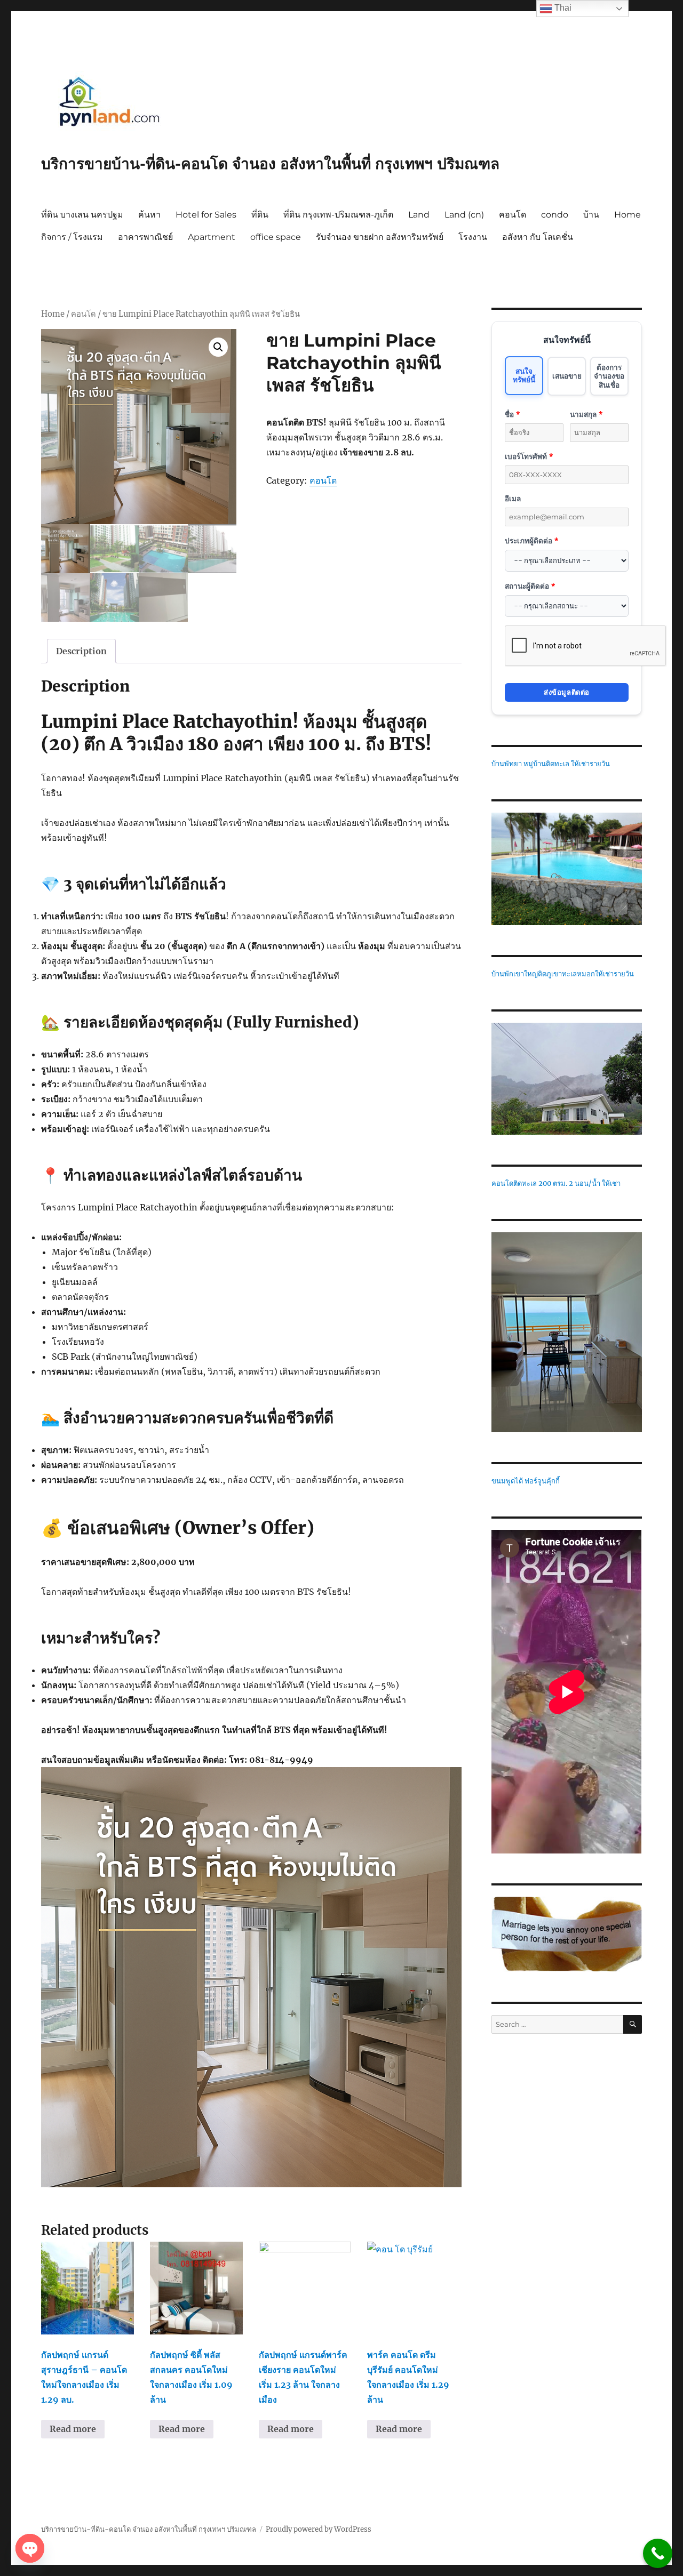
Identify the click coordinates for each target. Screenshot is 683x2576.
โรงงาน (473, 237)
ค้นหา (149, 215)
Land (419, 215)
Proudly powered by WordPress (319, 2529)
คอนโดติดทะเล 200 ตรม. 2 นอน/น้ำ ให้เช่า (556, 1183)
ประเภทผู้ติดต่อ (531, 540)
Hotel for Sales (206, 215)
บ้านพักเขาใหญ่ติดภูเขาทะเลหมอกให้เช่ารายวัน (563, 974)
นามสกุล (586, 414)
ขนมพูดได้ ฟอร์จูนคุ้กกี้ (526, 1481)
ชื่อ (512, 414)
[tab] (81, 651)
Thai (562, 8)
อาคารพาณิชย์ (145, 237)
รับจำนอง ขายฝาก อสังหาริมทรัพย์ (380, 237)
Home (628, 215)
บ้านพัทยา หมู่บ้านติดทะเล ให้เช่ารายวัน (551, 764)
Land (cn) (464, 215)
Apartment (212, 237)
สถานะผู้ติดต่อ (530, 586)
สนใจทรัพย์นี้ (524, 375)
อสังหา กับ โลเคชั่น (538, 237)
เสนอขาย (567, 376)
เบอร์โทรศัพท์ (529, 456)
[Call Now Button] (658, 2553)
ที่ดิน (260, 215)
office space (276, 237)
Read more (73, 2429)
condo (555, 215)
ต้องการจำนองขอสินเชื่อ (609, 376)
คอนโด (513, 215)
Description (81, 651)
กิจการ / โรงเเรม (72, 237)
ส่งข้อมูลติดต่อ (567, 692)
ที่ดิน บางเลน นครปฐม (82, 215)
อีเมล (513, 498)
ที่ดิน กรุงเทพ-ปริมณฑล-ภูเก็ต (338, 215)
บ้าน (591, 215)
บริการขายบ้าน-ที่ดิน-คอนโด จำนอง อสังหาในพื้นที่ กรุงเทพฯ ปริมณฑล (270, 164)
